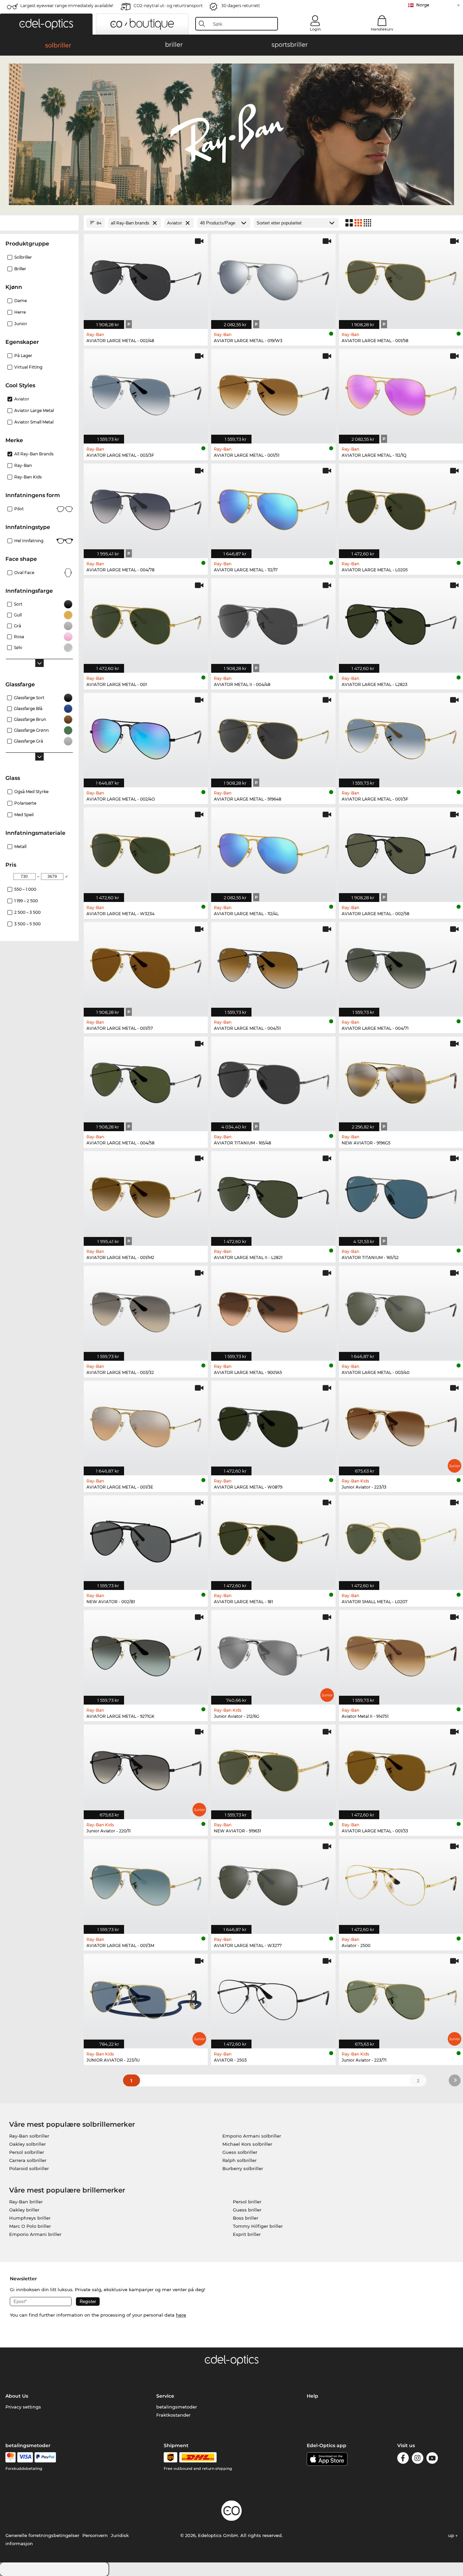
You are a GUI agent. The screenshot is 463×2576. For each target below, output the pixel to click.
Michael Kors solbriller (247, 2144)
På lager (23, 356)
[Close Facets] (39, 223)
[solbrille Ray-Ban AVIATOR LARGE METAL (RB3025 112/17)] (273, 507)
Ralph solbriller (239, 2160)
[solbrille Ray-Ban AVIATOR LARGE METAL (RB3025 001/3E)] (146, 1424)
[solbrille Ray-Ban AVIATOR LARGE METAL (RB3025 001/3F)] (401, 736)
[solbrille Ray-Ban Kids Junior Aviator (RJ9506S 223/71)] (401, 1998)
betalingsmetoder (177, 2407)
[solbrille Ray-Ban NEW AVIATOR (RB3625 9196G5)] (401, 1080)
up (452, 2535)
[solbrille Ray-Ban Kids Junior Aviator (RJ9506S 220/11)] (146, 1768)
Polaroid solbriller (29, 2168)
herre (20, 312)
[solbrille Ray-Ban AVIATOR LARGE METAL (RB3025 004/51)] (273, 966)
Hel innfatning (29, 541)
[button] (46, 24)
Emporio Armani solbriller (252, 2136)
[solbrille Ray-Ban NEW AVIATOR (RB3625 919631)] (273, 1768)
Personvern (95, 2535)
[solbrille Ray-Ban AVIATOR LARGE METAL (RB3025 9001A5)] (273, 1310)
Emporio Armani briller (35, 2234)
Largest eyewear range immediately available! (67, 6)
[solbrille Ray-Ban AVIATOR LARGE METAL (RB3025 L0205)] (401, 507)
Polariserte (25, 803)
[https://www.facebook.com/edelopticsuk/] (403, 2459)
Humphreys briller (30, 2218)
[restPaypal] (45, 2457)
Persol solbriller (27, 2152)
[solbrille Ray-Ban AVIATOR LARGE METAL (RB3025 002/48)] (146, 278)
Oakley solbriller (27, 2144)
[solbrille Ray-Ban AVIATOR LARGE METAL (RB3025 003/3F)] (146, 393)
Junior (21, 324)
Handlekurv (382, 29)
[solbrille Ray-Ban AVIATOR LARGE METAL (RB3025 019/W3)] (273, 278)
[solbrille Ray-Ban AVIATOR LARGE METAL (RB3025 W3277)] (273, 1883)
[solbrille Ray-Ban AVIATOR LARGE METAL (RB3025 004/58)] (146, 1080)
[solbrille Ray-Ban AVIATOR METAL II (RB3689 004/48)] (273, 622)
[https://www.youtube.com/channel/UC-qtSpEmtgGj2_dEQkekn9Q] (432, 2459)
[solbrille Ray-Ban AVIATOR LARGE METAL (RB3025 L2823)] (401, 622)
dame (21, 301)
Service (165, 2396)
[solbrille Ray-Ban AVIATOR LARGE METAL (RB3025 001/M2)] (146, 1195)
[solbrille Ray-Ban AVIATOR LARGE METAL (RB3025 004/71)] (401, 966)
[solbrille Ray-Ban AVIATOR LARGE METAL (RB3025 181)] (273, 1539)
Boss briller (246, 2218)
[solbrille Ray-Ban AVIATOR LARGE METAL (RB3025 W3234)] (146, 851)
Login (315, 29)
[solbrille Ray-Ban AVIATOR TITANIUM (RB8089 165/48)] (273, 1080)
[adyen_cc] (11, 2457)
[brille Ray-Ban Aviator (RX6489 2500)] (401, 1883)
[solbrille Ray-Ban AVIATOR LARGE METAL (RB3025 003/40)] (401, 1310)
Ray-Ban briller (26, 2202)
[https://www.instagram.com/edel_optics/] (418, 2459)
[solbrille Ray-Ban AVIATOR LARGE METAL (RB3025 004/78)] (146, 507)
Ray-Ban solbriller (29, 2136)
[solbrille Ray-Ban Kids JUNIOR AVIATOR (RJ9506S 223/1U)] (146, 1998)
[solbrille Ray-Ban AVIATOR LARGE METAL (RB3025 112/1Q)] (401, 393)
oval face (24, 573)
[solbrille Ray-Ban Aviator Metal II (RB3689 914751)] (401, 1654)
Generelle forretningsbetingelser (42, 2535)
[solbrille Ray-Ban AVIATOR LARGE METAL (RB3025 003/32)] (146, 1310)
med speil (24, 815)
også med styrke (31, 792)
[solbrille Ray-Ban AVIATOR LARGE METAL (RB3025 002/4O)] (146, 736)
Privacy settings (23, 2407)
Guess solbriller (240, 2152)
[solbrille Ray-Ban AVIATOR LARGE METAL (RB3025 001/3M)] (146, 1883)
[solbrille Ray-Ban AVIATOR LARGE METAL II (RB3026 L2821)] (273, 1195)
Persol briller (247, 2202)
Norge (423, 5)
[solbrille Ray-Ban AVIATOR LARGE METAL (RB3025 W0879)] (273, 1424)
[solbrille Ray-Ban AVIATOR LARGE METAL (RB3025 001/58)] (401, 278)
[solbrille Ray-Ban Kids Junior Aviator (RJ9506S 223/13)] (401, 1424)
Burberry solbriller (243, 2168)
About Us (17, 2396)
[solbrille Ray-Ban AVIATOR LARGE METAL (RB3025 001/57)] (146, 966)
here (181, 2315)
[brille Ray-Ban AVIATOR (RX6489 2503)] (273, 1998)
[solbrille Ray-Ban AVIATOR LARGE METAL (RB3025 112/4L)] (273, 851)
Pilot (19, 509)
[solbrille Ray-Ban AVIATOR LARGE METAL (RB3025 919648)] (273, 736)
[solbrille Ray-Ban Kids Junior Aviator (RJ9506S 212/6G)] (273, 1654)
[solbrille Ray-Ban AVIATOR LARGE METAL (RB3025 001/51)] (273, 393)
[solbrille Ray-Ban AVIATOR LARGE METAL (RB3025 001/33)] (401, 1768)
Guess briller (247, 2210)
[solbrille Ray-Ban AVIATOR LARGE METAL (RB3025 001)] (146, 622)
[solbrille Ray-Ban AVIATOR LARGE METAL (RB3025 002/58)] (401, 851)
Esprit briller (247, 2234)
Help (313, 2396)
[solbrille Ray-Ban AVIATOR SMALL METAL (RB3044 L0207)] (401, 1539)
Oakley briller (24, 2210)
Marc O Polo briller (30, 2226)
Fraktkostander (173, 2415)
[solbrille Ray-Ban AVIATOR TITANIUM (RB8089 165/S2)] (401, 1195)
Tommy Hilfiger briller (258, 2226)
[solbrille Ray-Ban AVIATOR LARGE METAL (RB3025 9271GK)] (146, 1654)
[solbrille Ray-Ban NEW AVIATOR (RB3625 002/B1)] (146, 1539)
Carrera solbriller (28, 2160)
